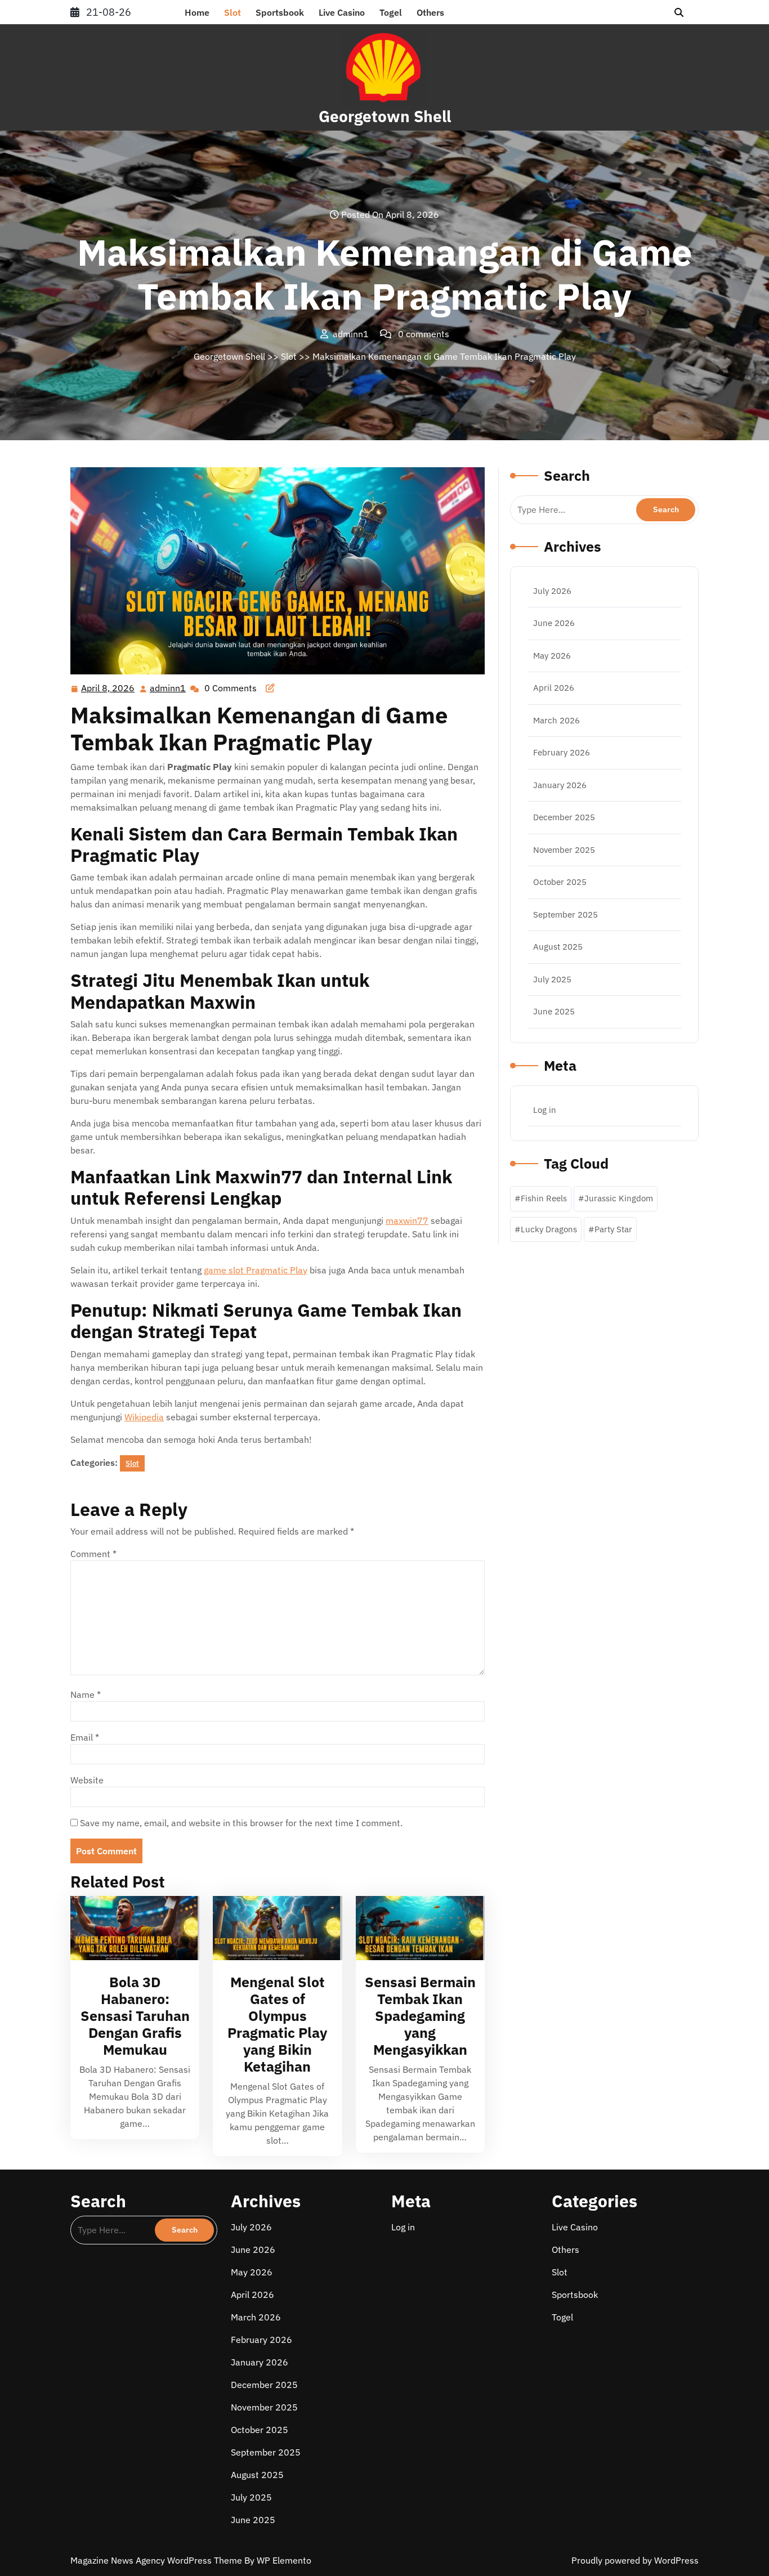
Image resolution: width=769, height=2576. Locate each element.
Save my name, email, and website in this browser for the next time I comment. (241, 1823)
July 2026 (552, 591)
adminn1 (168, 688)
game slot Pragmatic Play (256, 1270)
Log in (545, 1110)
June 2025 (554, 1011)
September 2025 (565, 914)
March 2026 (556, 720)
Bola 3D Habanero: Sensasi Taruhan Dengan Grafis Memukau (135, 2016)
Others (430, 12)
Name (86, 1694)
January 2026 (560, 785)
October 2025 (560, 882)
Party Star (613, 1229)
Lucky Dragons (549, 1229)
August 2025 (558, 947)
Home (197, 12)
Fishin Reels (544, 1198)
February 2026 (562, 752)
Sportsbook (280, 12)
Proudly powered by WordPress (635, 2560)
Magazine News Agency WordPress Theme (157, 2560)
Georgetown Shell (385, 116)
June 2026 (554, 623)
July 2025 (552, 979)
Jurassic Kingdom (619, 1198)
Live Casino (342, 12)
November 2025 (564, 850)
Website (87, 1780)
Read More (130, 1928)
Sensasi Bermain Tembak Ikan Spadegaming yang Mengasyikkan (420, 2016)
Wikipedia (144, 1417)
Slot (233, 12)
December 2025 (564, 817)
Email (85, 1737)
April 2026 (554, 688)
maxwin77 (407, 1220)
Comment (93, 1554)
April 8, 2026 (108, 689)
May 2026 (552, 656)
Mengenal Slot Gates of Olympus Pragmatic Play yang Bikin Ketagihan (277, 2024)
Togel (391, 12)
